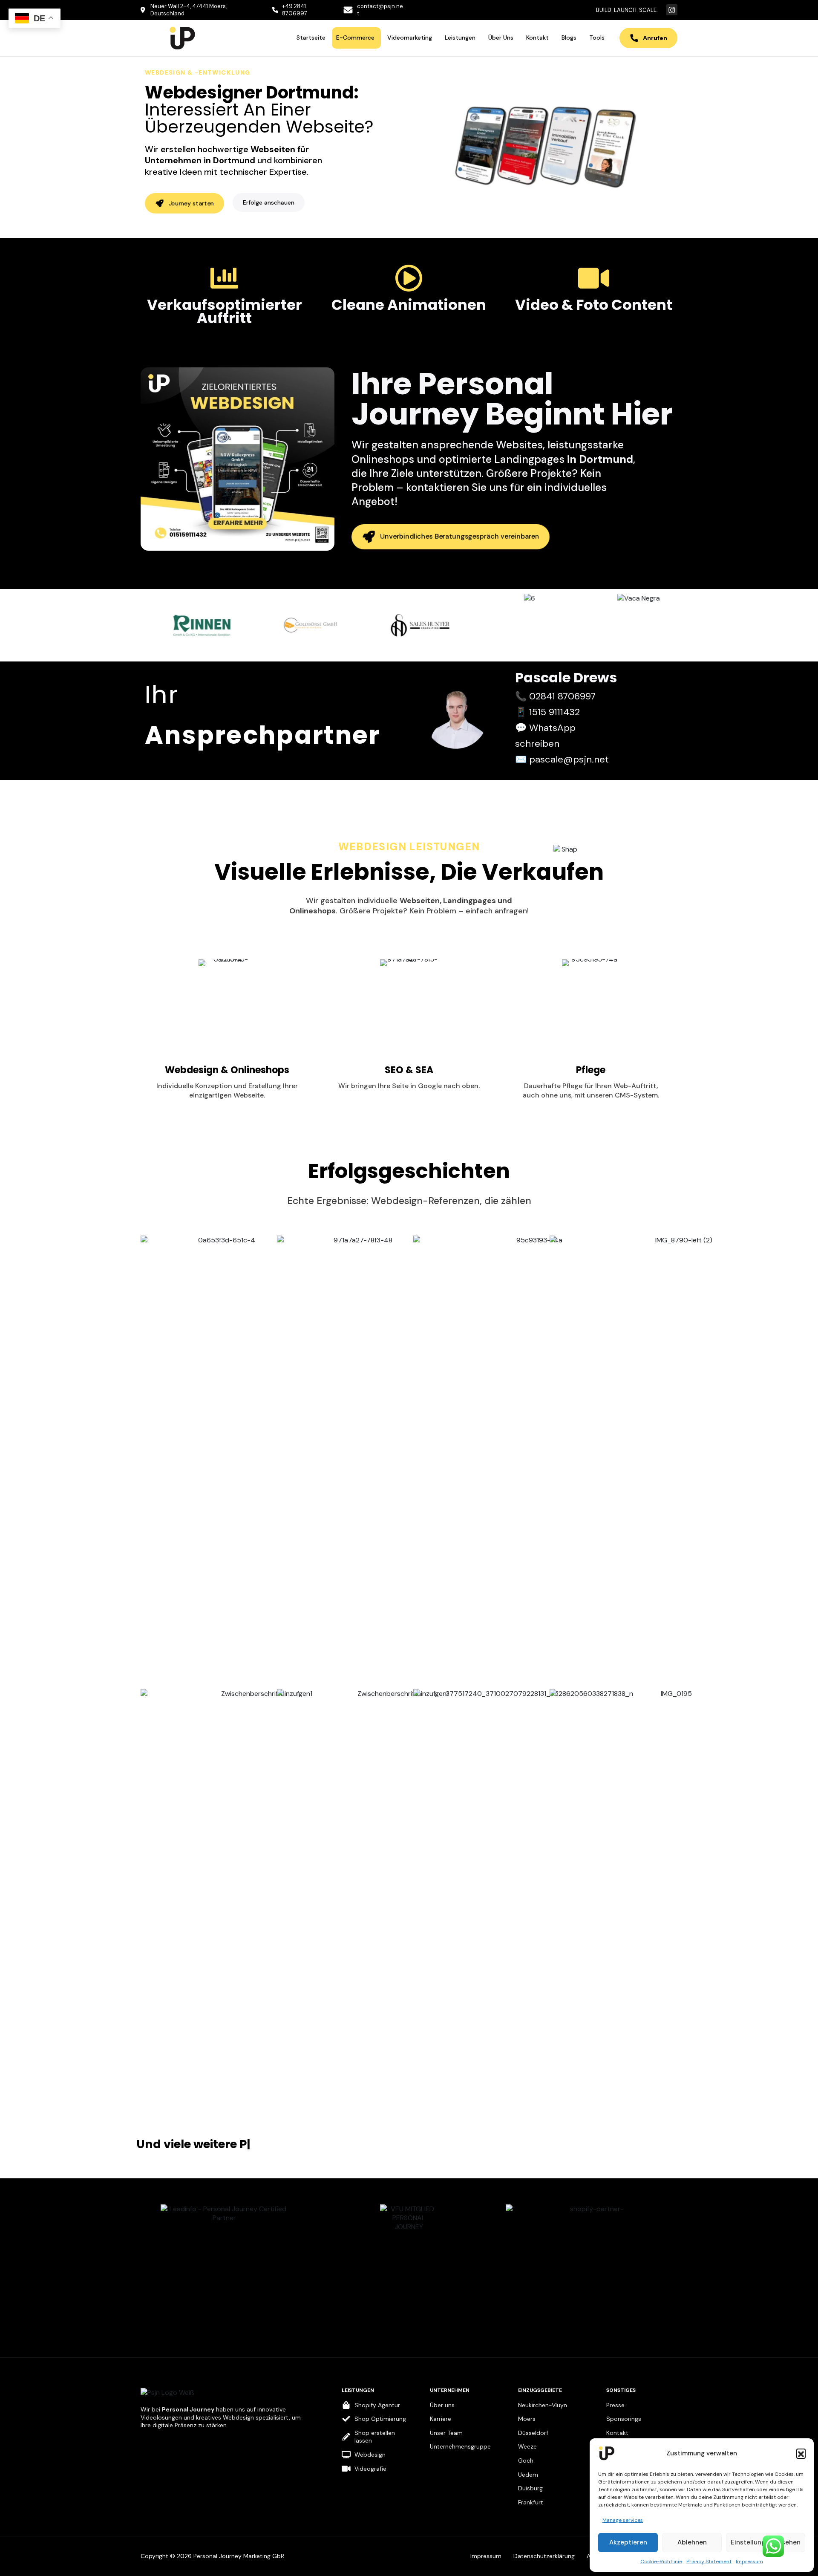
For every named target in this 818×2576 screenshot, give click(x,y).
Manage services (623, 2520)
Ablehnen (692, 2542)
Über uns (501, 38)
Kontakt (537, 38)
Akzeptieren (628, 2542)
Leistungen (460, 38)
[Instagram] (672, 10)
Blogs (569, 38)
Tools (597, 38)
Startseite (311, 38)
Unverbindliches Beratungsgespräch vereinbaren (460, 536)
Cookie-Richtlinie (661, 2562)
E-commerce (355, 38)
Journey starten (191, 203)
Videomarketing (410, 38)
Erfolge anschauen (269, 202)
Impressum (749, 2562)
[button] (801, 2453)
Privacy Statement (709, 2562)
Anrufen (655, 38)
